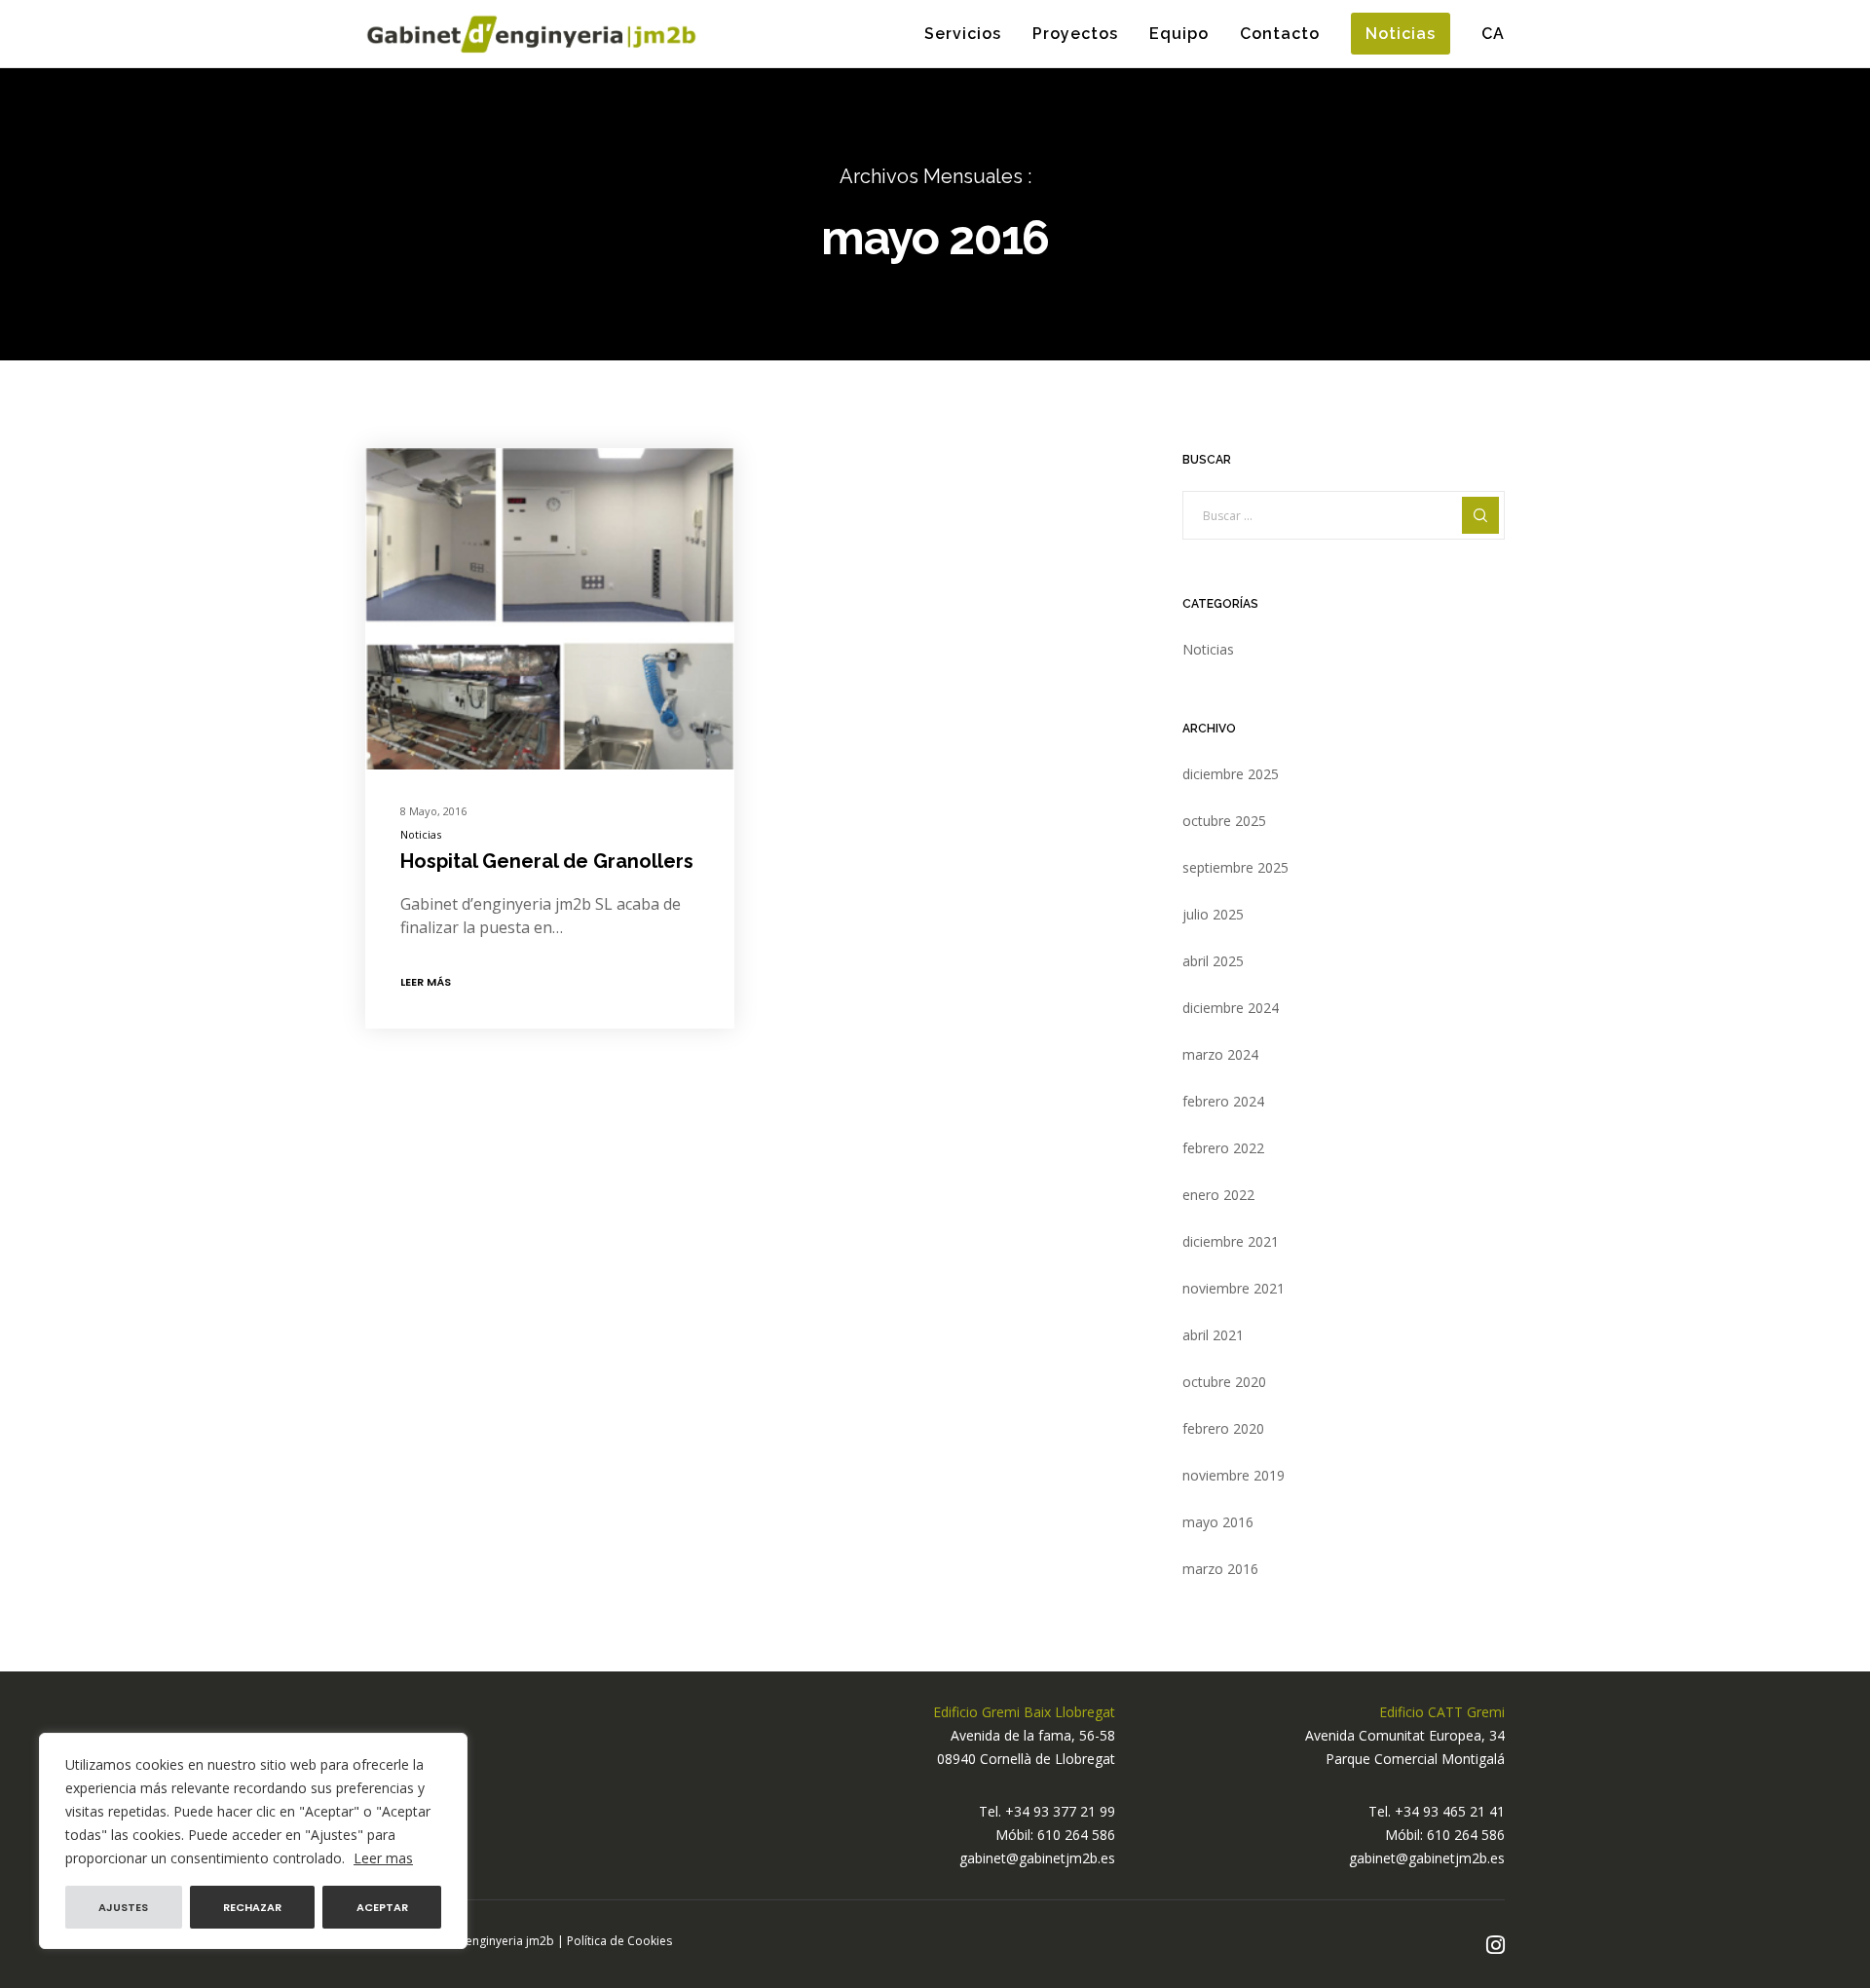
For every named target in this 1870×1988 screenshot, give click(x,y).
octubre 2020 (1224, 1382)
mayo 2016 (1218, 1522)
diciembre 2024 (1231, 1008)
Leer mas (383, 1858)
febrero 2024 (1223, 1101)
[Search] (1480, 515)
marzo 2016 (1220, 1569)
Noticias (421, 834)
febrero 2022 (1223, 1148)
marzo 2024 (1220, 1054)
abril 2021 (1213, 1335)
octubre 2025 (1224, 821)
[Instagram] (1496, 1945)
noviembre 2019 (1234, 1475)
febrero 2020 (1223, 1428)
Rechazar (252, 1907)
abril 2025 (1213, 961)
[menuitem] (1477, 34)
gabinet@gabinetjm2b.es (1037, 1858)
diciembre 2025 (1231, 774)
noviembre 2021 (1234, 1288)
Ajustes (123, 1907)
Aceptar (382, 1907)
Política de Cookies (619, 1941)
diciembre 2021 (1231, 1241)
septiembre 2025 (1235, 867)
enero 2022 (1218, 1195)
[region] (253, 1841)
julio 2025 (1213, 914)
